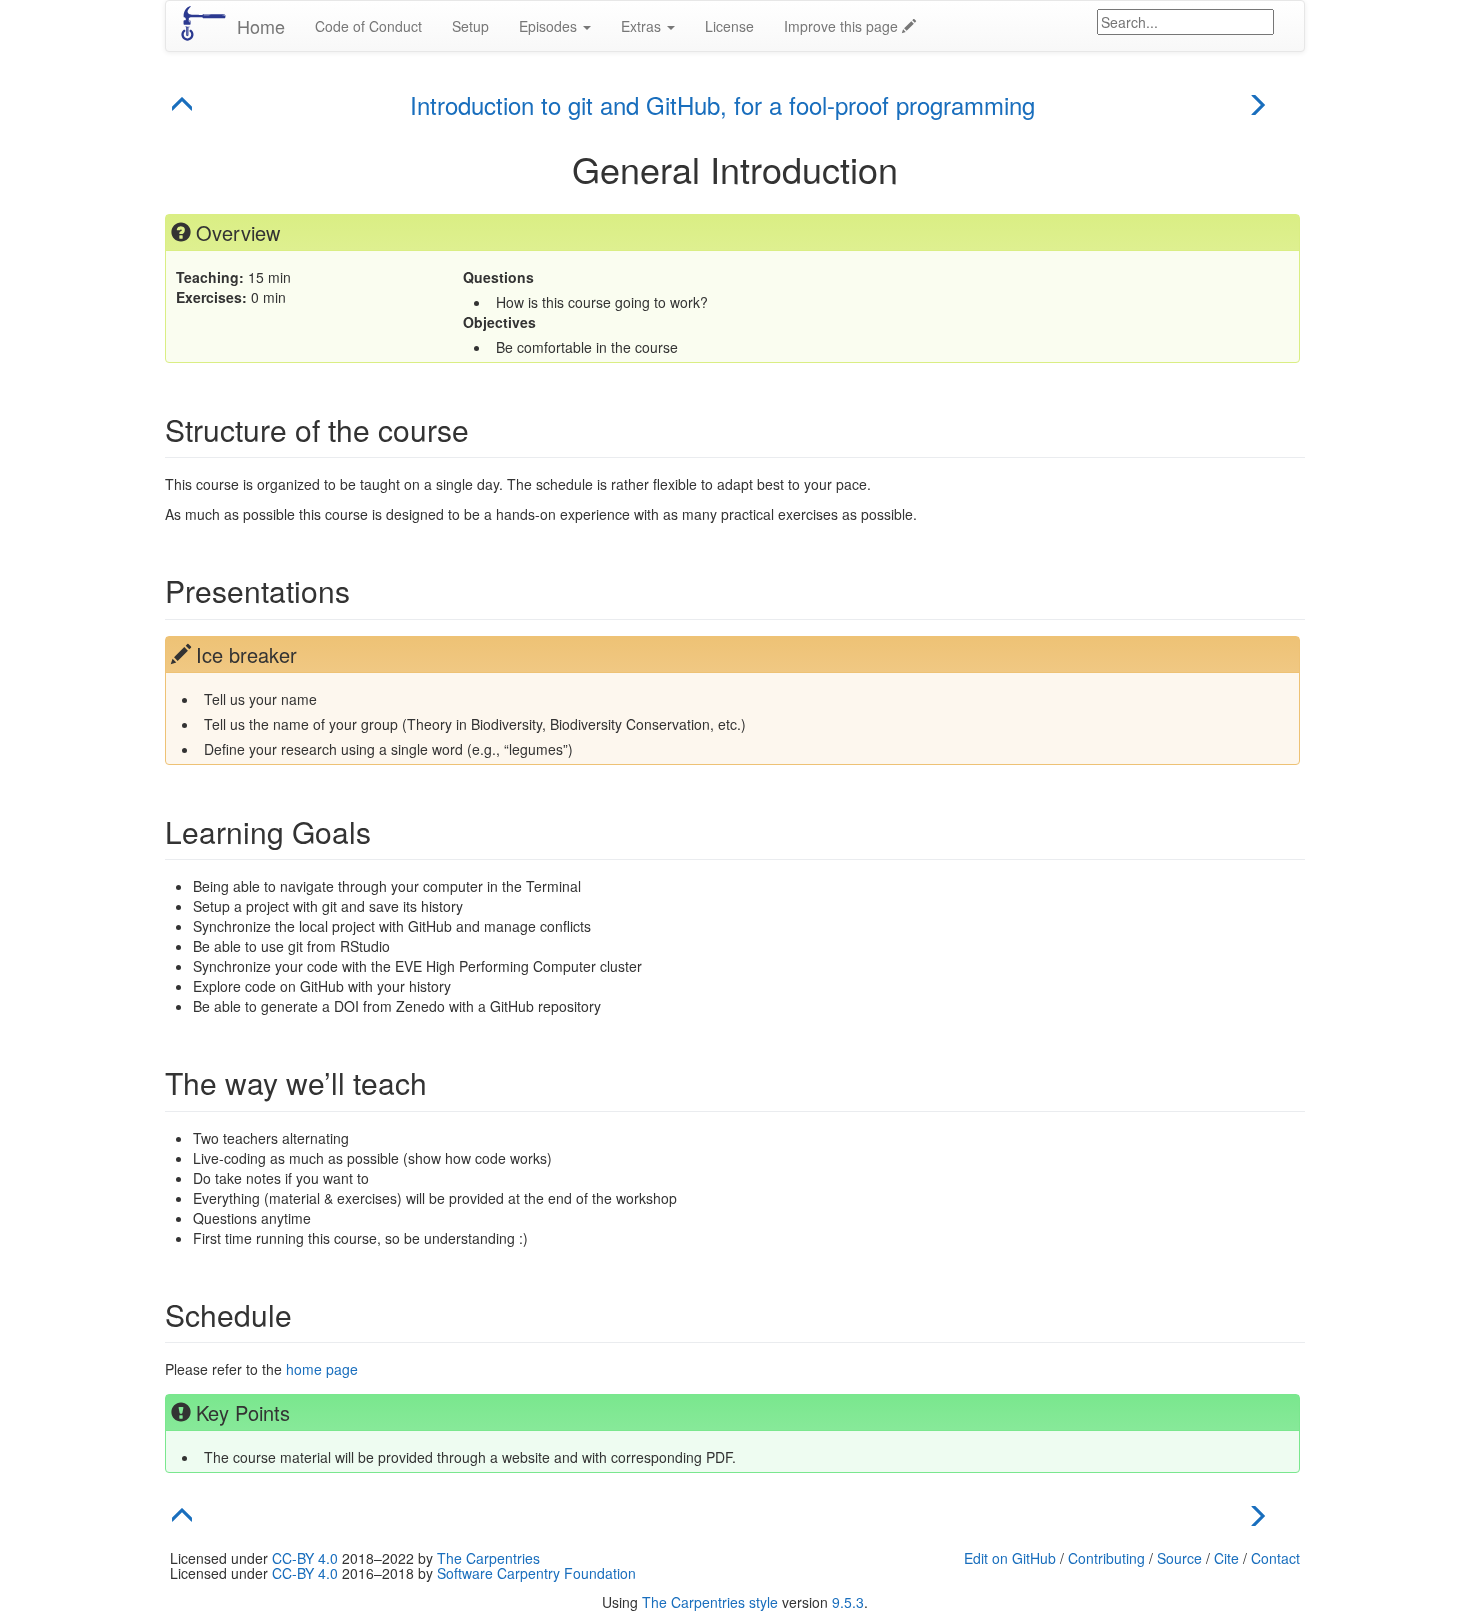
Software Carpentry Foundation (536, 1573)
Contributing (1106, 1558)
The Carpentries (488, 1558)
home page (322, 1369)
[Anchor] (213, 105)
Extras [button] (643, 26)
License (729, 26)
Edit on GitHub (1010, 1558)
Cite (1226, 1558)
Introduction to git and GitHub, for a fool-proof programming (722, 104)
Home (261, 26)
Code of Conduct (368, 26)
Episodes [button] (550, 26)
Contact (1275, 1558)
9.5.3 (848, 1602)
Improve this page (843, 26)
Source (1179, 1558)
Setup (470, 26)
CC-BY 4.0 (305, 1558)
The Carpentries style (710, 1602)
